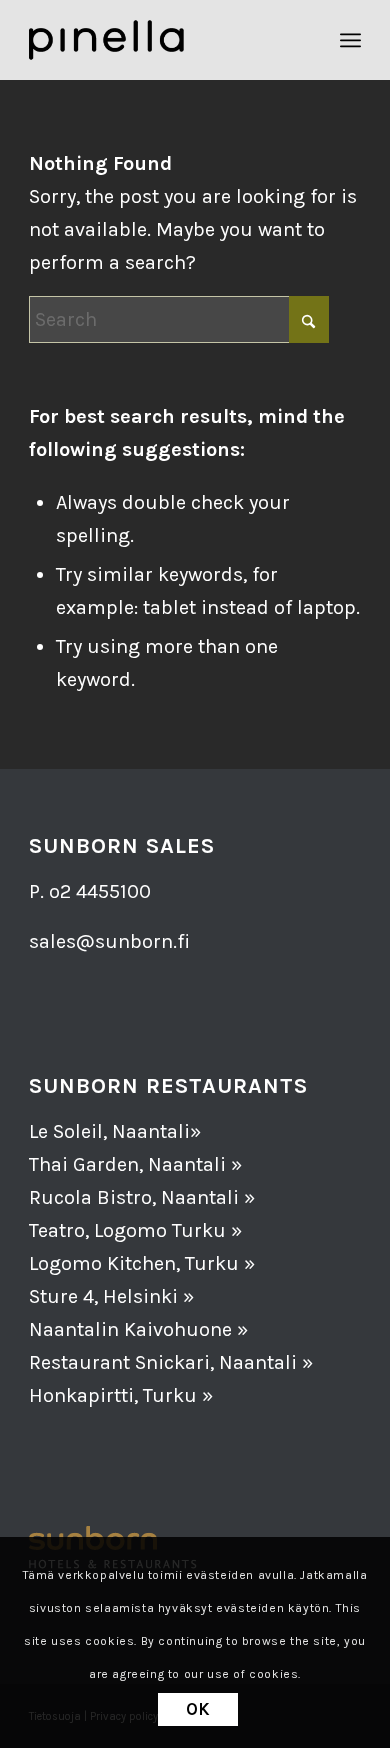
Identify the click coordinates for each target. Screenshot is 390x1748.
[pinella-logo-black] (161, 40)
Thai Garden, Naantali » (135, 1164)
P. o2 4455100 (90, 891)
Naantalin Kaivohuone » (138, 1329)
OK (198, 1709)
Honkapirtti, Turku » (121, 1395)
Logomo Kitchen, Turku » (142, 1263)
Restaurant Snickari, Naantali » (171, 1362)
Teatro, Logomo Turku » (135, 1230)
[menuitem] (350, 40)
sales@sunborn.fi (109, 941)
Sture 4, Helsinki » (111, 1296)
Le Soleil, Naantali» (115, 1131)
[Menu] (350, 40)
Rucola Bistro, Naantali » (142, 1197)
